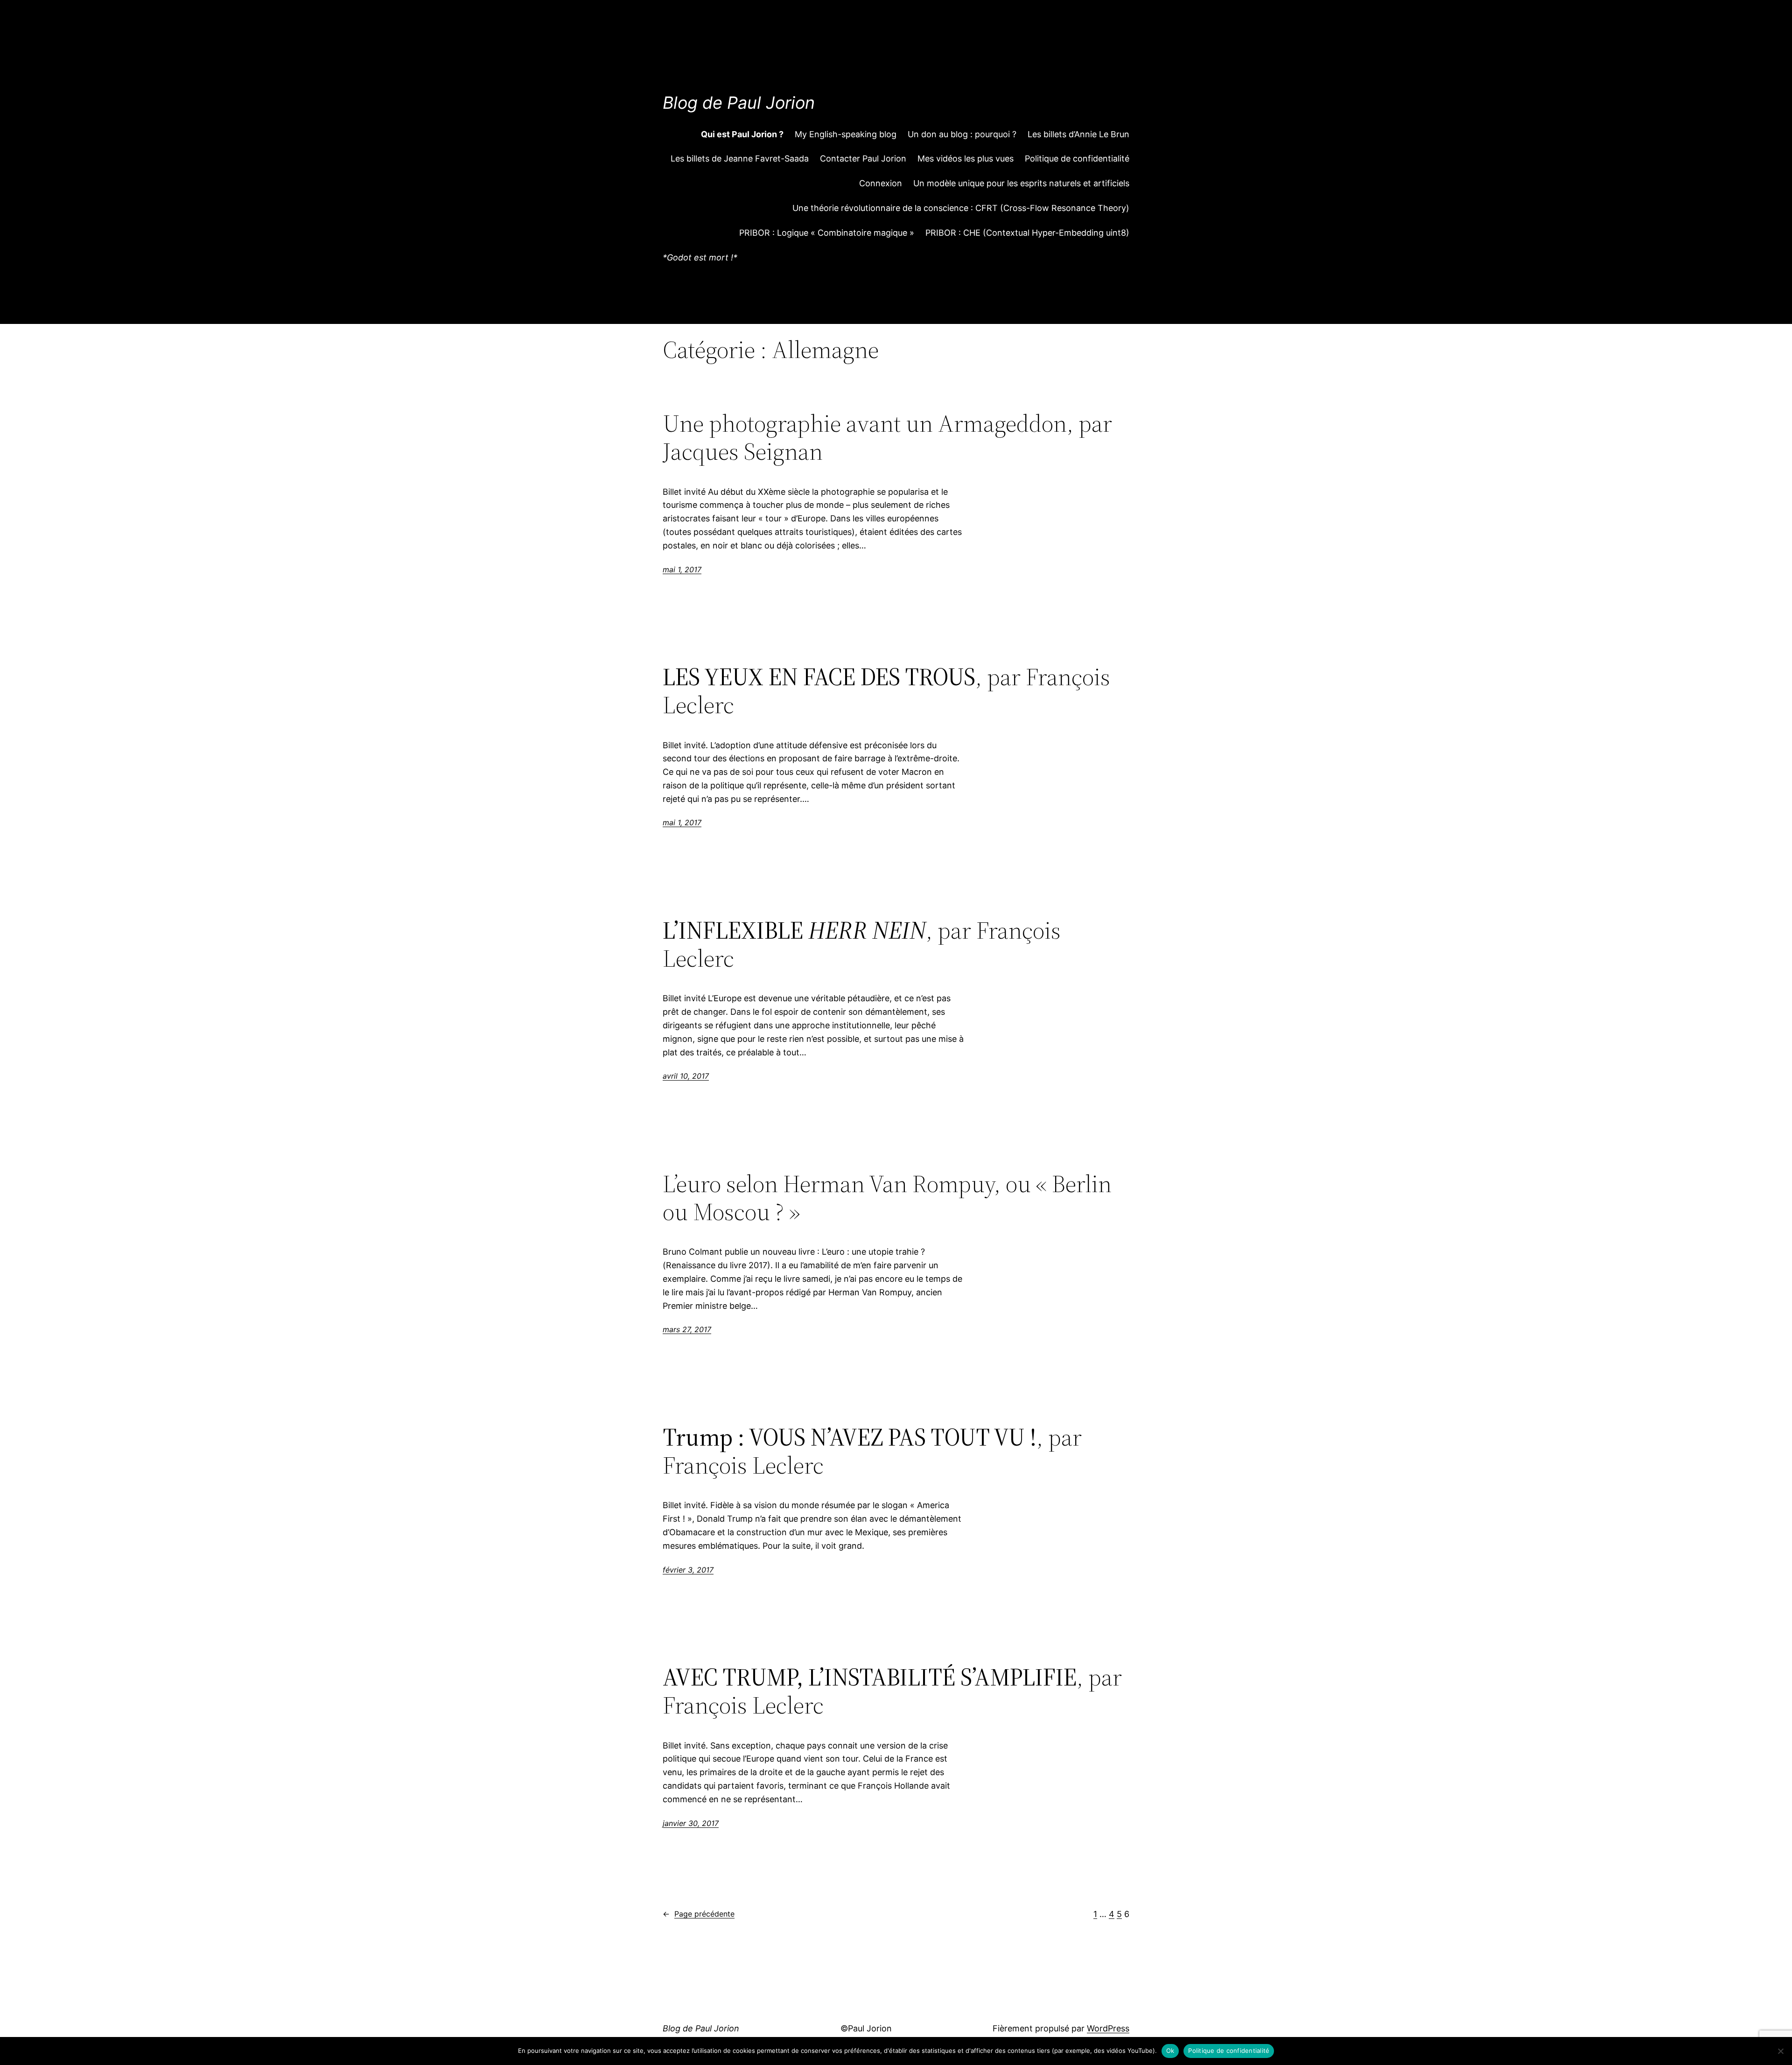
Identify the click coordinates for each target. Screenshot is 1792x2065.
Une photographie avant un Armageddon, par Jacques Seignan (887, 437)
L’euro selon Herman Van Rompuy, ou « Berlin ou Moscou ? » (887, 1198)
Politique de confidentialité (1229, 2051)
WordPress (1108, 2028)
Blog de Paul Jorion (739, 103)
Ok (1170, 2051)
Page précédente (699, 1914)
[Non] (1780, 2051)
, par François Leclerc (886, 691)
